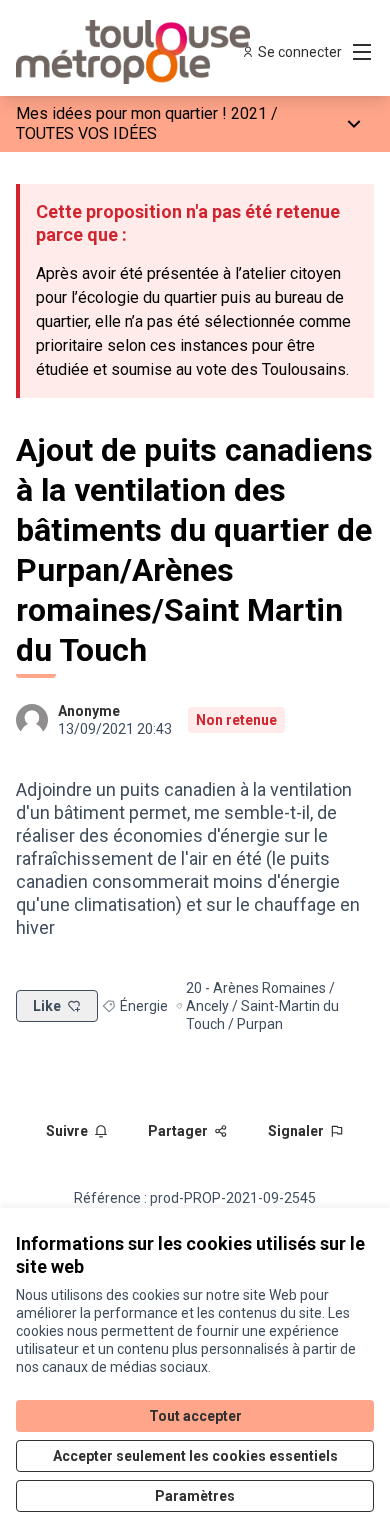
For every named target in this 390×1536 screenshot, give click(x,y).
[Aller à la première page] (148, 52)
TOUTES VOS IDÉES (86, 133)
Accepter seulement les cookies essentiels (195, 1456)
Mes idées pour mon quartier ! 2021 (141, 113)
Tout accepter (195, 1416)
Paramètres (195, 1496)
